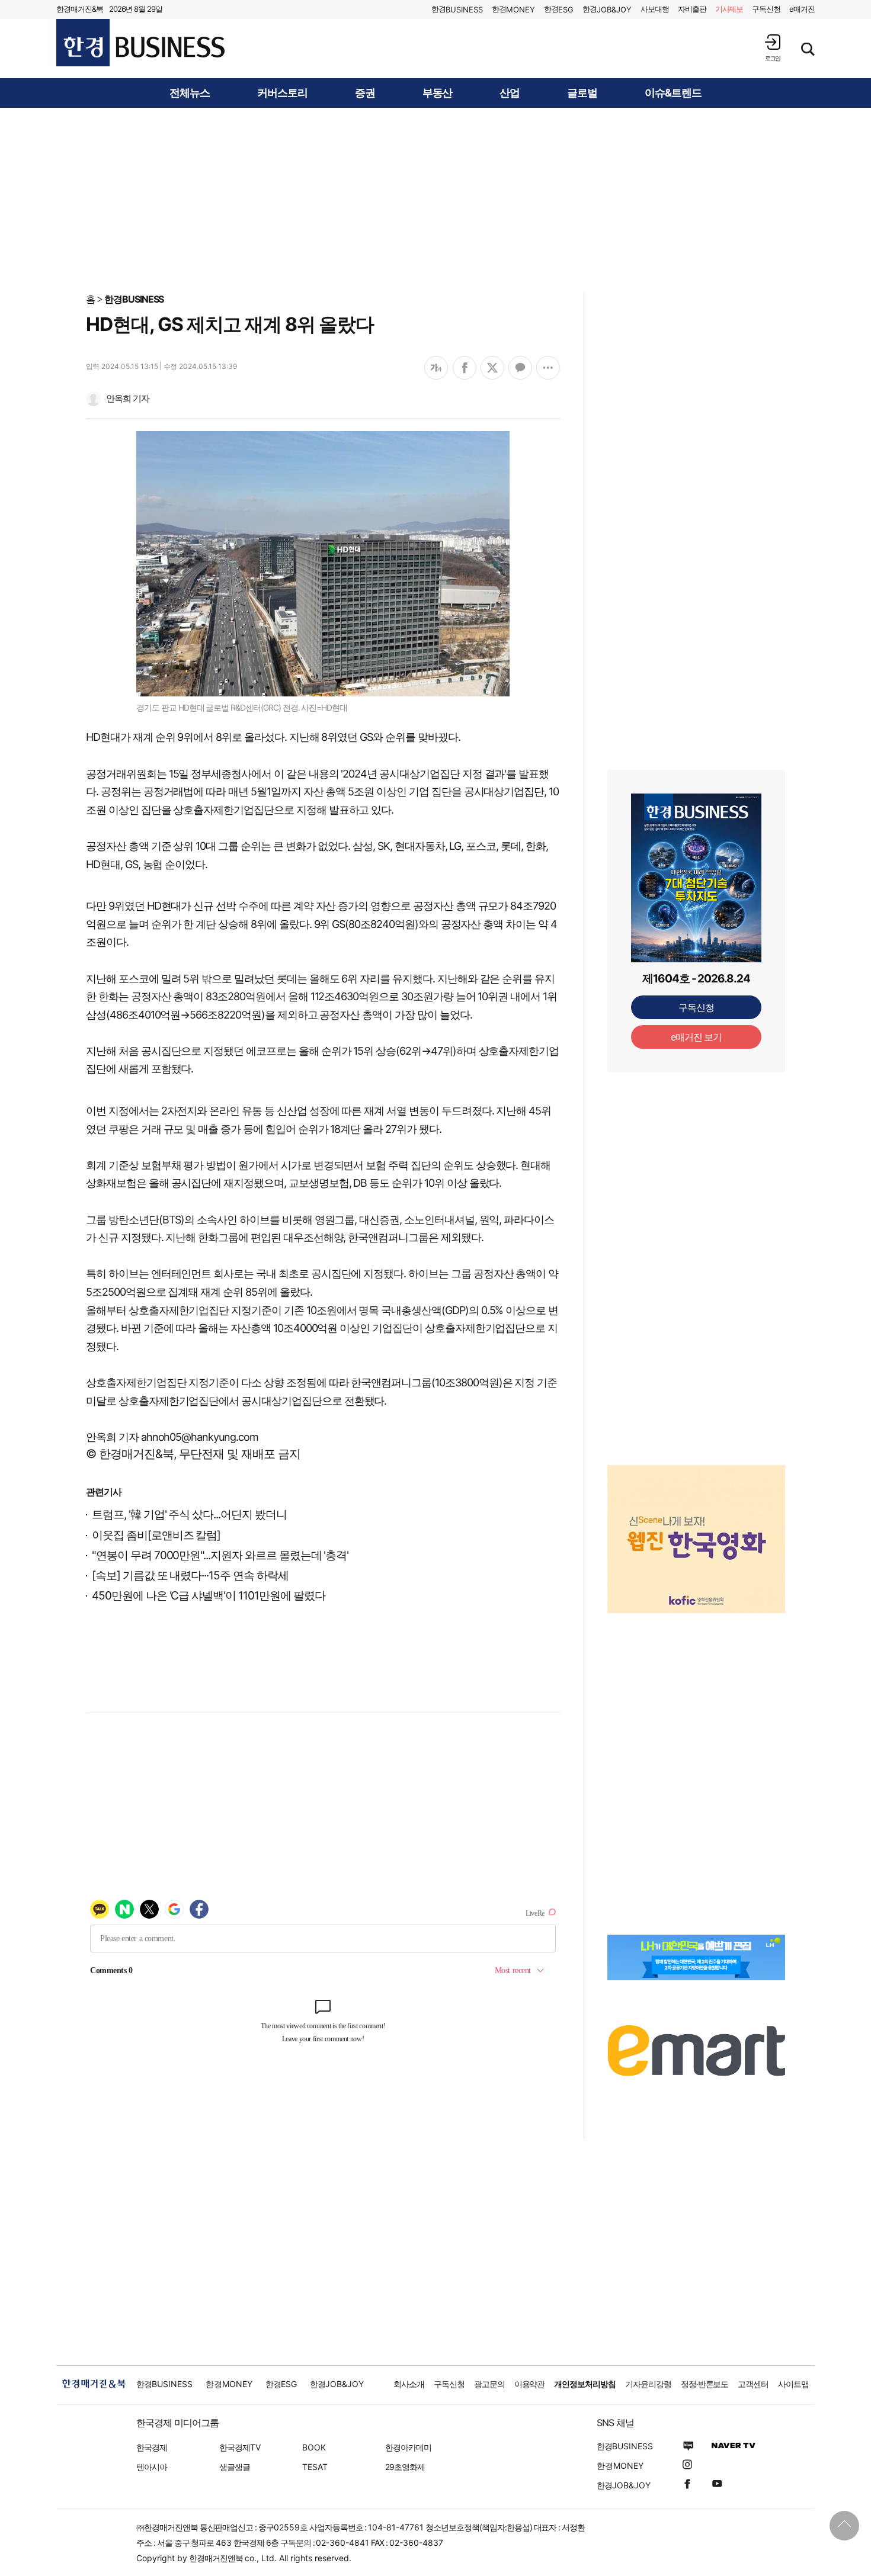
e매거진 (802, 9)
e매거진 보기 (697, 1037)
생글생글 (235, 2467)
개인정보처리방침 (585, 2384)
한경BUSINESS (134, 299)
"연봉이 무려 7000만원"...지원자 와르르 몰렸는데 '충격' (220, 1555)
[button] (773, 48)
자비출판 (692, 9)
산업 (510, 93)
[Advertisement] (435, 200)
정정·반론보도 (705, 2384)
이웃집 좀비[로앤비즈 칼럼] (156, 1535)
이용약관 (530, 2384)
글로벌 (582, 93)
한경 (457, 9)
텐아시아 (152, 2467)
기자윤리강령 (648, 2384)
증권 (365, 93)
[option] (696, 1524)
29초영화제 (405, 2467)
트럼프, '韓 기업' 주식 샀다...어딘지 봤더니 (189, 1515)
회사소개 (409, 2384)
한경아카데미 (408, 2447)
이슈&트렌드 (673, 93)
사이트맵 (793, 2384)
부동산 (438, 93)
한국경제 (152, 2447)
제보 (729, 9)
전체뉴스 (190, 93)
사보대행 (655, 9)
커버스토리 (282, 93)
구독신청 (766, 9)
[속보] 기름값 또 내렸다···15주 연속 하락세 (190, 1576)
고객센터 (753, 2384)
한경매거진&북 (80, 9)
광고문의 (489, 2384)
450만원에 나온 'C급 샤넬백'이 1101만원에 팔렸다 (208, 1596)
